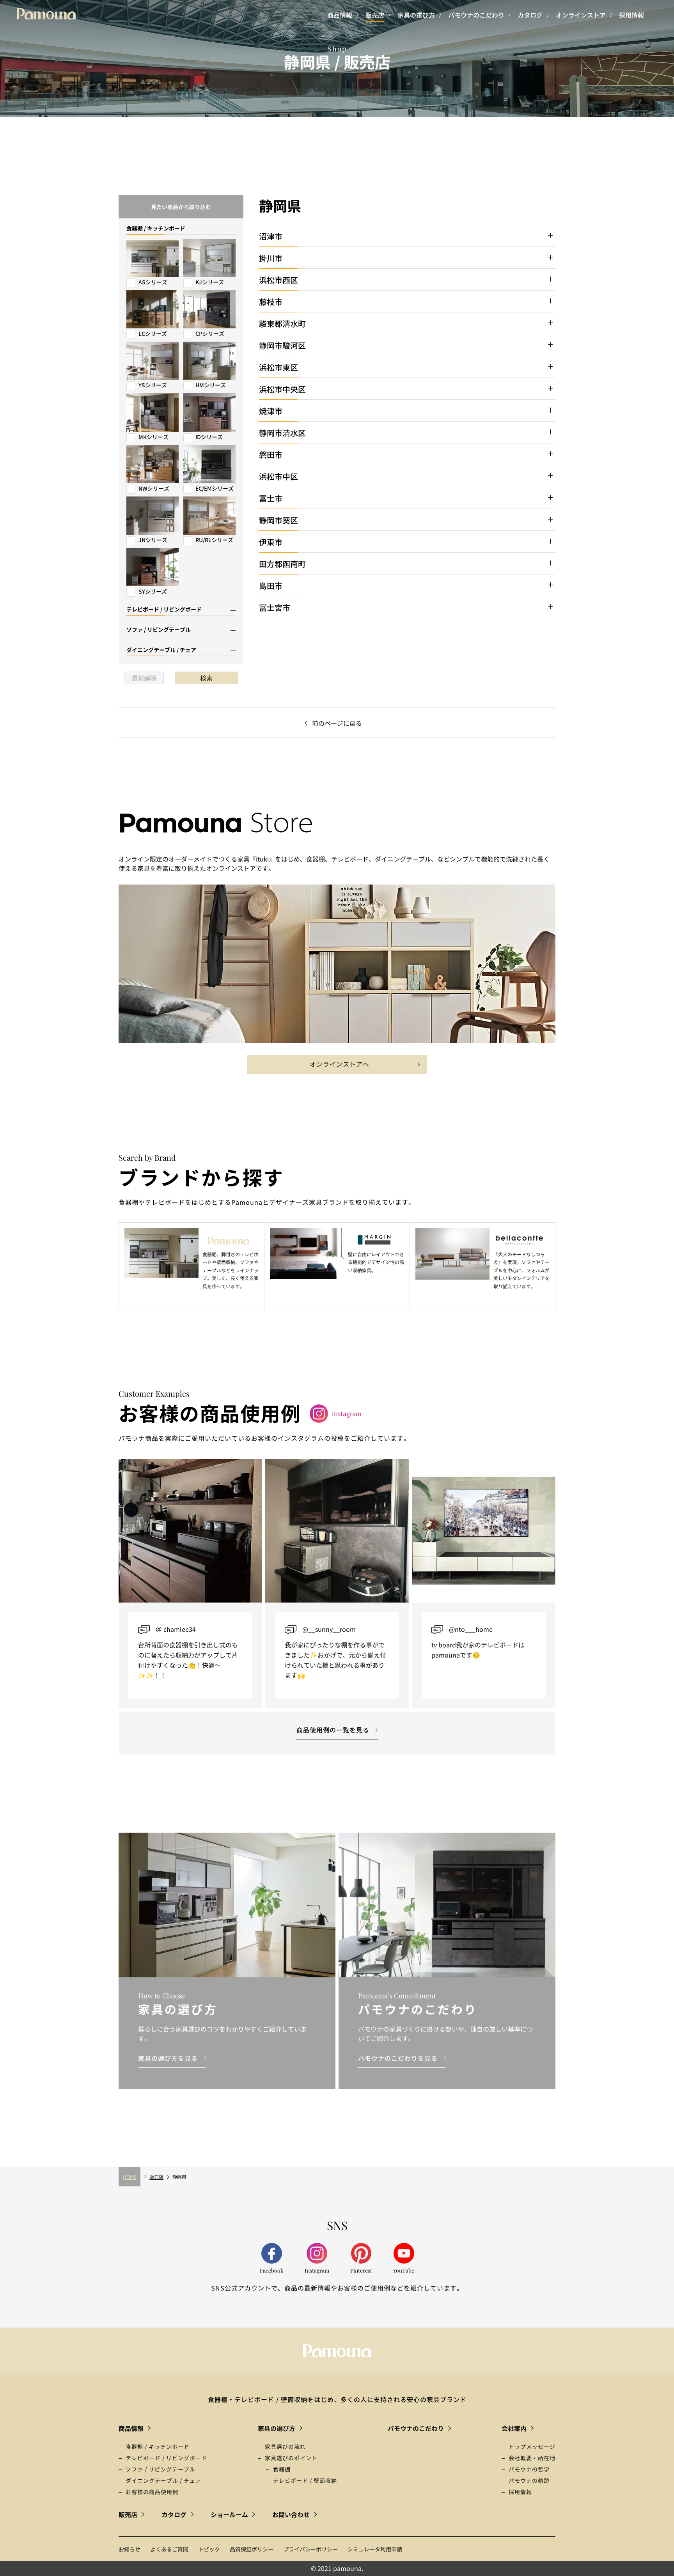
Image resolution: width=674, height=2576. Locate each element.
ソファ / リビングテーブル (161, 2469)
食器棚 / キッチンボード (158, 2447)
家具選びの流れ (285, 2447)
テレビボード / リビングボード (166, 2458)
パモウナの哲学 (529, 2469)
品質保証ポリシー (252, 2549)
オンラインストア (581, 15)
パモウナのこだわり (476, 15)
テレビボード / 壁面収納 (305, 2480)
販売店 (375, 15)
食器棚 (282, 2469)
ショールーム (229, 2514)
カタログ (530, 15)
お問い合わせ (291, 2514)
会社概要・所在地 (532, 2458)
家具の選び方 (416, 15)
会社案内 (514, 2428)
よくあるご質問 (169, 2549)
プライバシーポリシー (310, 2549)
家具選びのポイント (291, 2458)
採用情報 (631, 15)
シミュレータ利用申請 (375, 2549)
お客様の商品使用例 (152, 2492)
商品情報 (340, 15)
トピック (209, 2549)
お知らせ (129, 2549)
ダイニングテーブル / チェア (163, 2480)
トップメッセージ (532, 2447)
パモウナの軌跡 (529, 2480)
